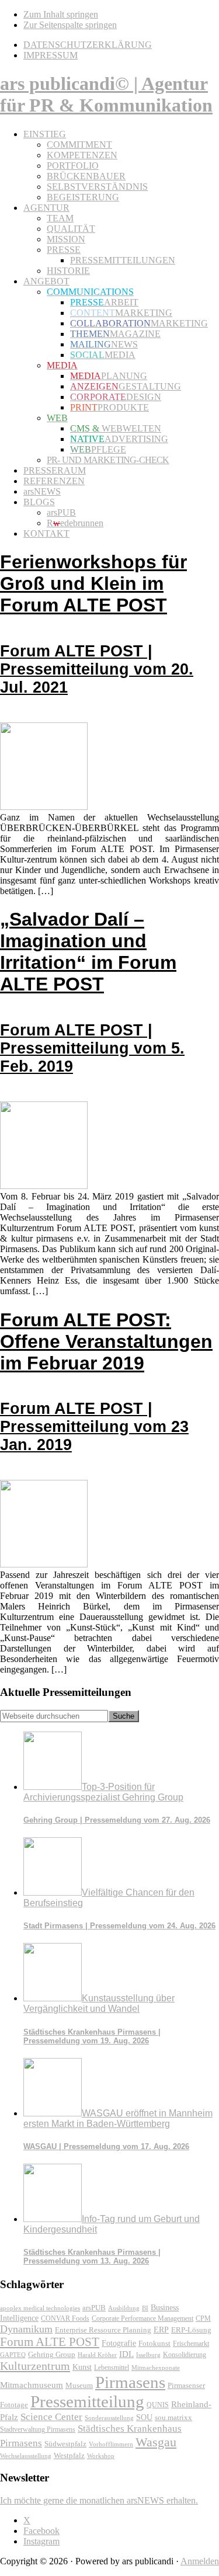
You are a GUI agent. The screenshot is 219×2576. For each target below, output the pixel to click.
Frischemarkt (191, 2344)
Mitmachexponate (156, 2368)
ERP (161, 2330)
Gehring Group (52, 2354)
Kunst (82, 2367)
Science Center (51, 2417)
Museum (79, 2385)
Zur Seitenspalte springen (70, 25)
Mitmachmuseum (32, 2385)
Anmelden (200, 2561)
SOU (144, 2417)
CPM (203, 2319)
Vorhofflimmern (111, 2444)
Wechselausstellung (26, 2456)
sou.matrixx (173, 2417)
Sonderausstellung (109, 2418)
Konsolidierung (185, 2355)
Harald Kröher (97, 2355)
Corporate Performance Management (142, 2318)
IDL (126, 2354)
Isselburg (148, 2355)
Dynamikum (26, 2329)
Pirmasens (130, 2382)
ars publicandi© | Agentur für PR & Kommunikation (106, 94)
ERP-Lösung (191, 2330)
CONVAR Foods (65, 2318)
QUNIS (158, 2405)
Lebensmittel (112, 2368)
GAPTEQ (13, 2355)
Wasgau (156, 2442)
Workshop (101, 2456)
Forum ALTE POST (50, 2342)
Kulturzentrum (35, 2366)
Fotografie (119, 2343)
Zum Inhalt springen (61, 14)
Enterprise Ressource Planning (103, 2330)
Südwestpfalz (65, 2444)
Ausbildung (124, 2308)
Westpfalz (69, 2456)
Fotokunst (154, 2343)
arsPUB (94, 2308)
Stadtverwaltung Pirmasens (38, 2430)
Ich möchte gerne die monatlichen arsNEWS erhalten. (99, 2500)
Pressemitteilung (87, 2401)
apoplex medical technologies (40, 2308)
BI (145, 2308)
